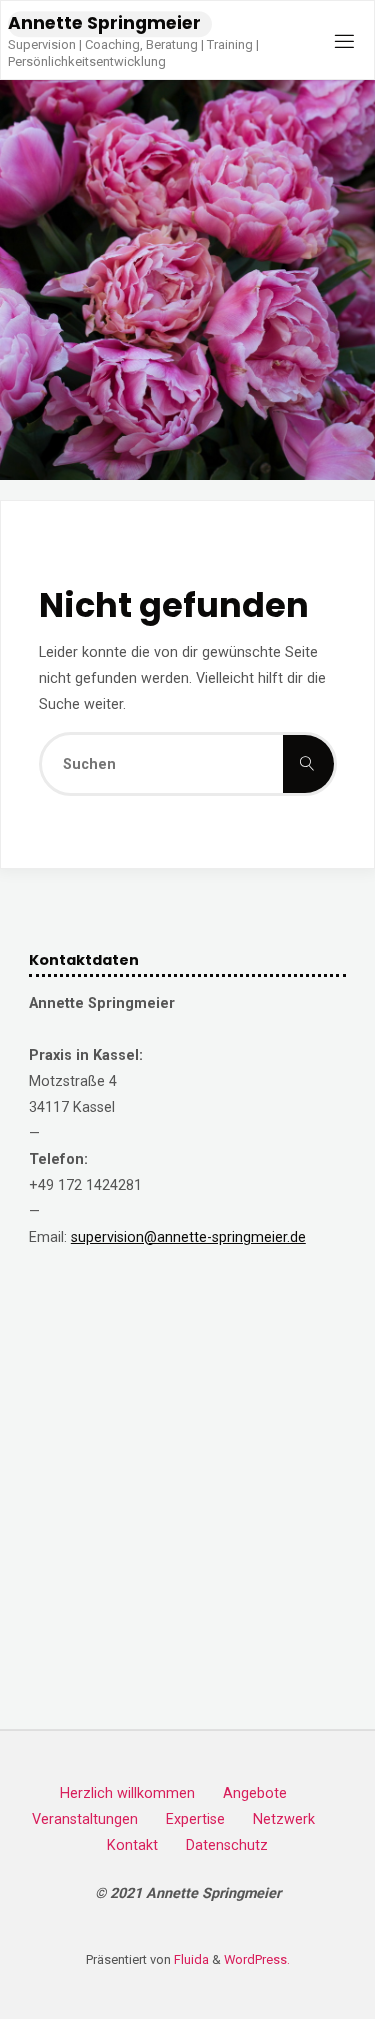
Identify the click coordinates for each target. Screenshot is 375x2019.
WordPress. (257, 1959)
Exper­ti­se (195, 1819)
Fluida (190, 1959)
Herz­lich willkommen (127, 1793)
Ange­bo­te (255, 1793)
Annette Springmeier (104, 23)
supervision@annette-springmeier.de (188, 1237)
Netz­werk (284, 1819)
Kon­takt (132, 1845)
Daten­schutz (227, 1845)
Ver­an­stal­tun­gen (85, 1819)
